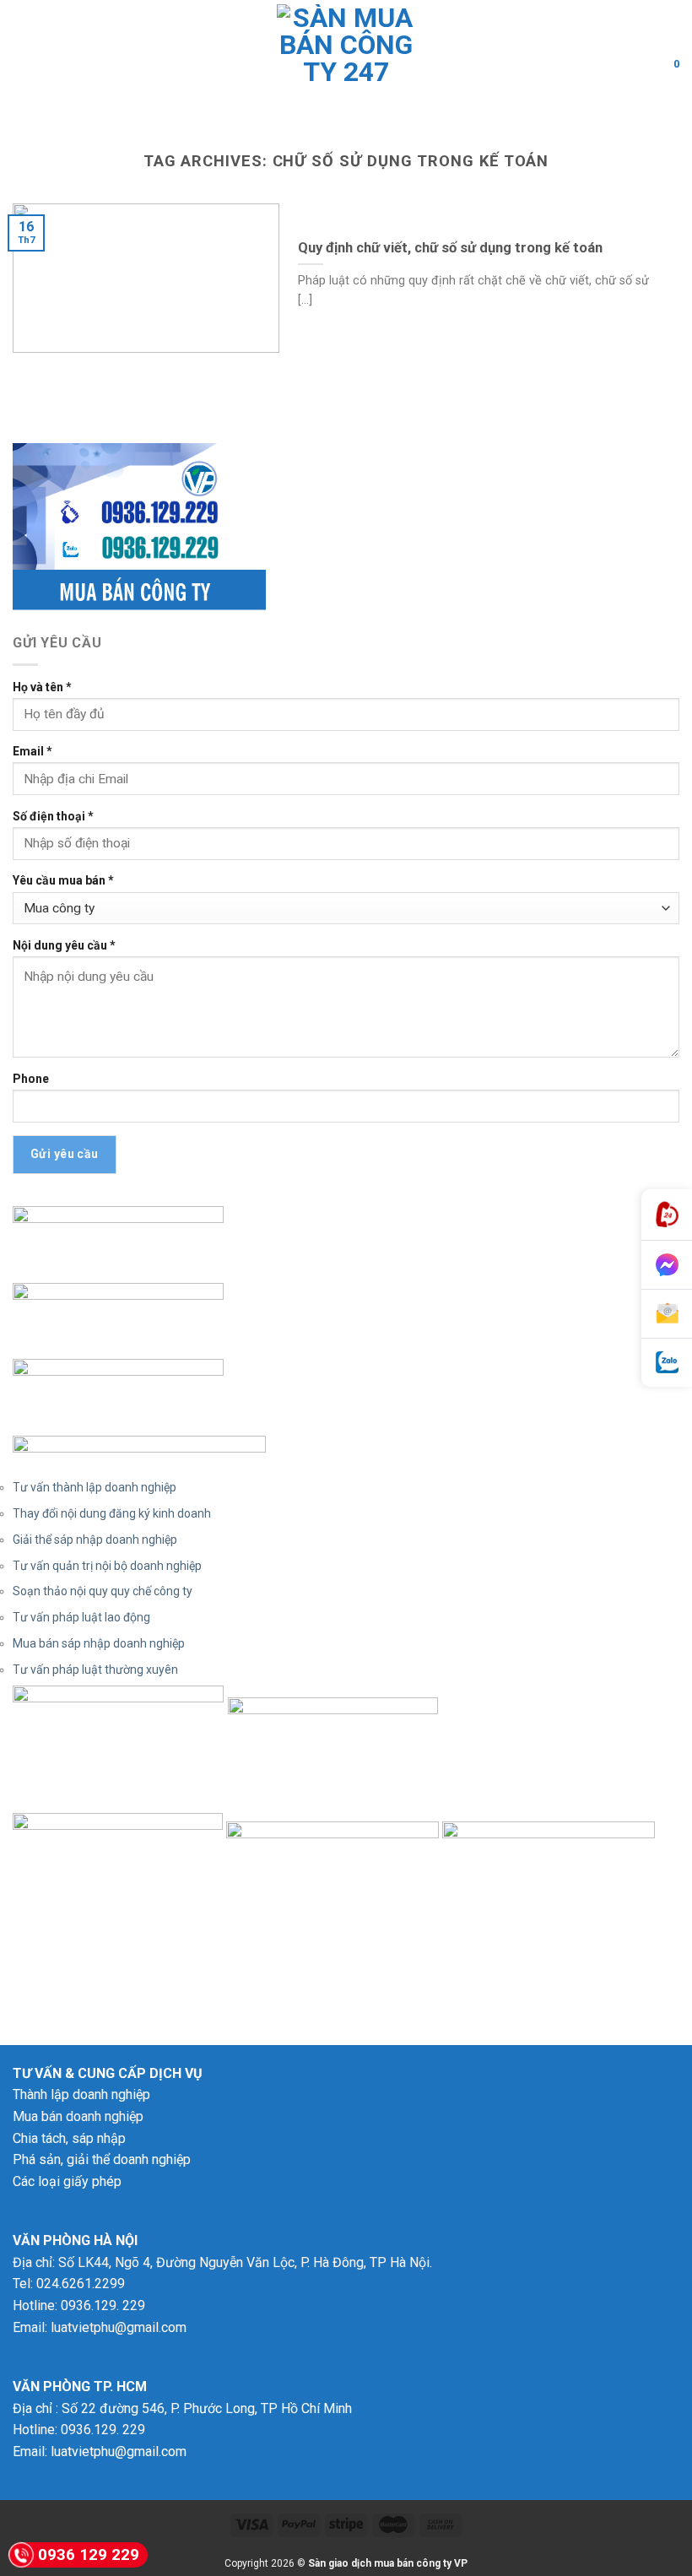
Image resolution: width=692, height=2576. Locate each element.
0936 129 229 (89, 2554)
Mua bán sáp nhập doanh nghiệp (99, 1643)
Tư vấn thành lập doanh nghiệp (95, 1487)
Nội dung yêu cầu (64, 945)
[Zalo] (667, 1363)
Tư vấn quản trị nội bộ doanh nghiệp (107, 1566)
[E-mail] (667, 1314)
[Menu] (23, 63)
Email (32, 751)
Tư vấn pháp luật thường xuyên (95, 1670)
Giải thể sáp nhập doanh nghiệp (95, 1540)
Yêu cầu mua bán (63, 880)
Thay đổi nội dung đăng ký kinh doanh (112, 1513)
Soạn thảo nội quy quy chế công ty (103, 1591)
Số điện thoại (53, 816)
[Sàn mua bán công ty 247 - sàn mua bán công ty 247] (346, 63)
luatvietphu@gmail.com (119, 2327)
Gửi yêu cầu (65, 1154)
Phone (31, 1079)
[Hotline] (667, 1215)
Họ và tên (42, 687)
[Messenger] (667, 1265)
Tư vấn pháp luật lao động (81, 1617)
